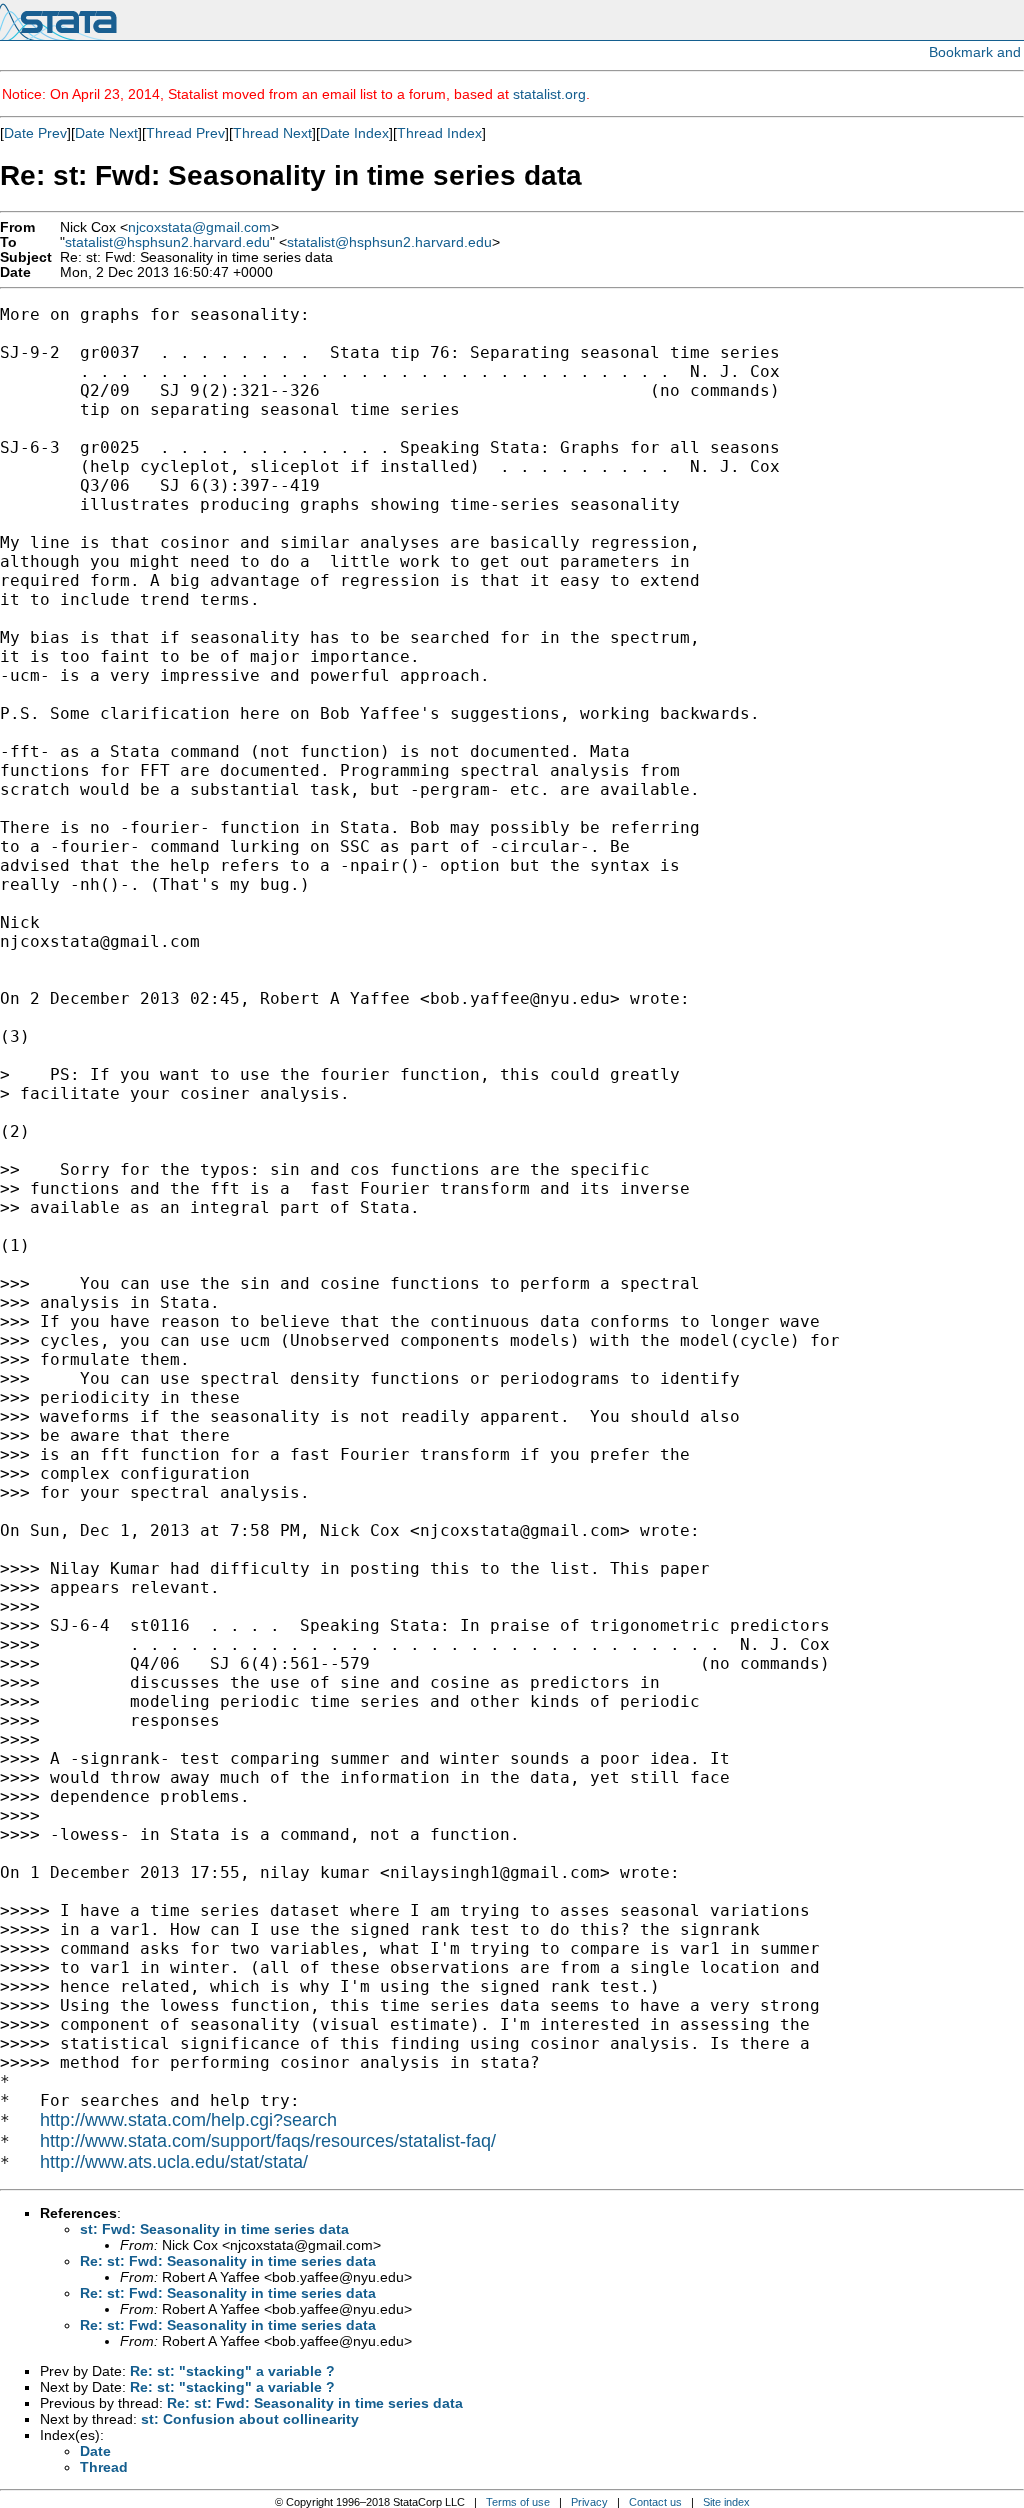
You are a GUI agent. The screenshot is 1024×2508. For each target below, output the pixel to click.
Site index (726, 2502)
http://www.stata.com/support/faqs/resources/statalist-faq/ (268, 2141)
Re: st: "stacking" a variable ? (232, 2371)
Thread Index (439, 133)
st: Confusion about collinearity (250, 2419)
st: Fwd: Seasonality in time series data (214, 2229)
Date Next (106, 133)
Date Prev (35, 133)
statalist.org (549, 94)
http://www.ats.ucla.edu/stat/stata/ (174, 2162)
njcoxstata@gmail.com (199, 227)
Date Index (354, 133)
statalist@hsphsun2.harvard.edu (167, 242)
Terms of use (518, 2502)
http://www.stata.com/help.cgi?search (188, 2120)
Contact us (655, 2502)
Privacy (589, 2502)
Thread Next (272, 133)
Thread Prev (185, 133)
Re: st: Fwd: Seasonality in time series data (228, 2261)
